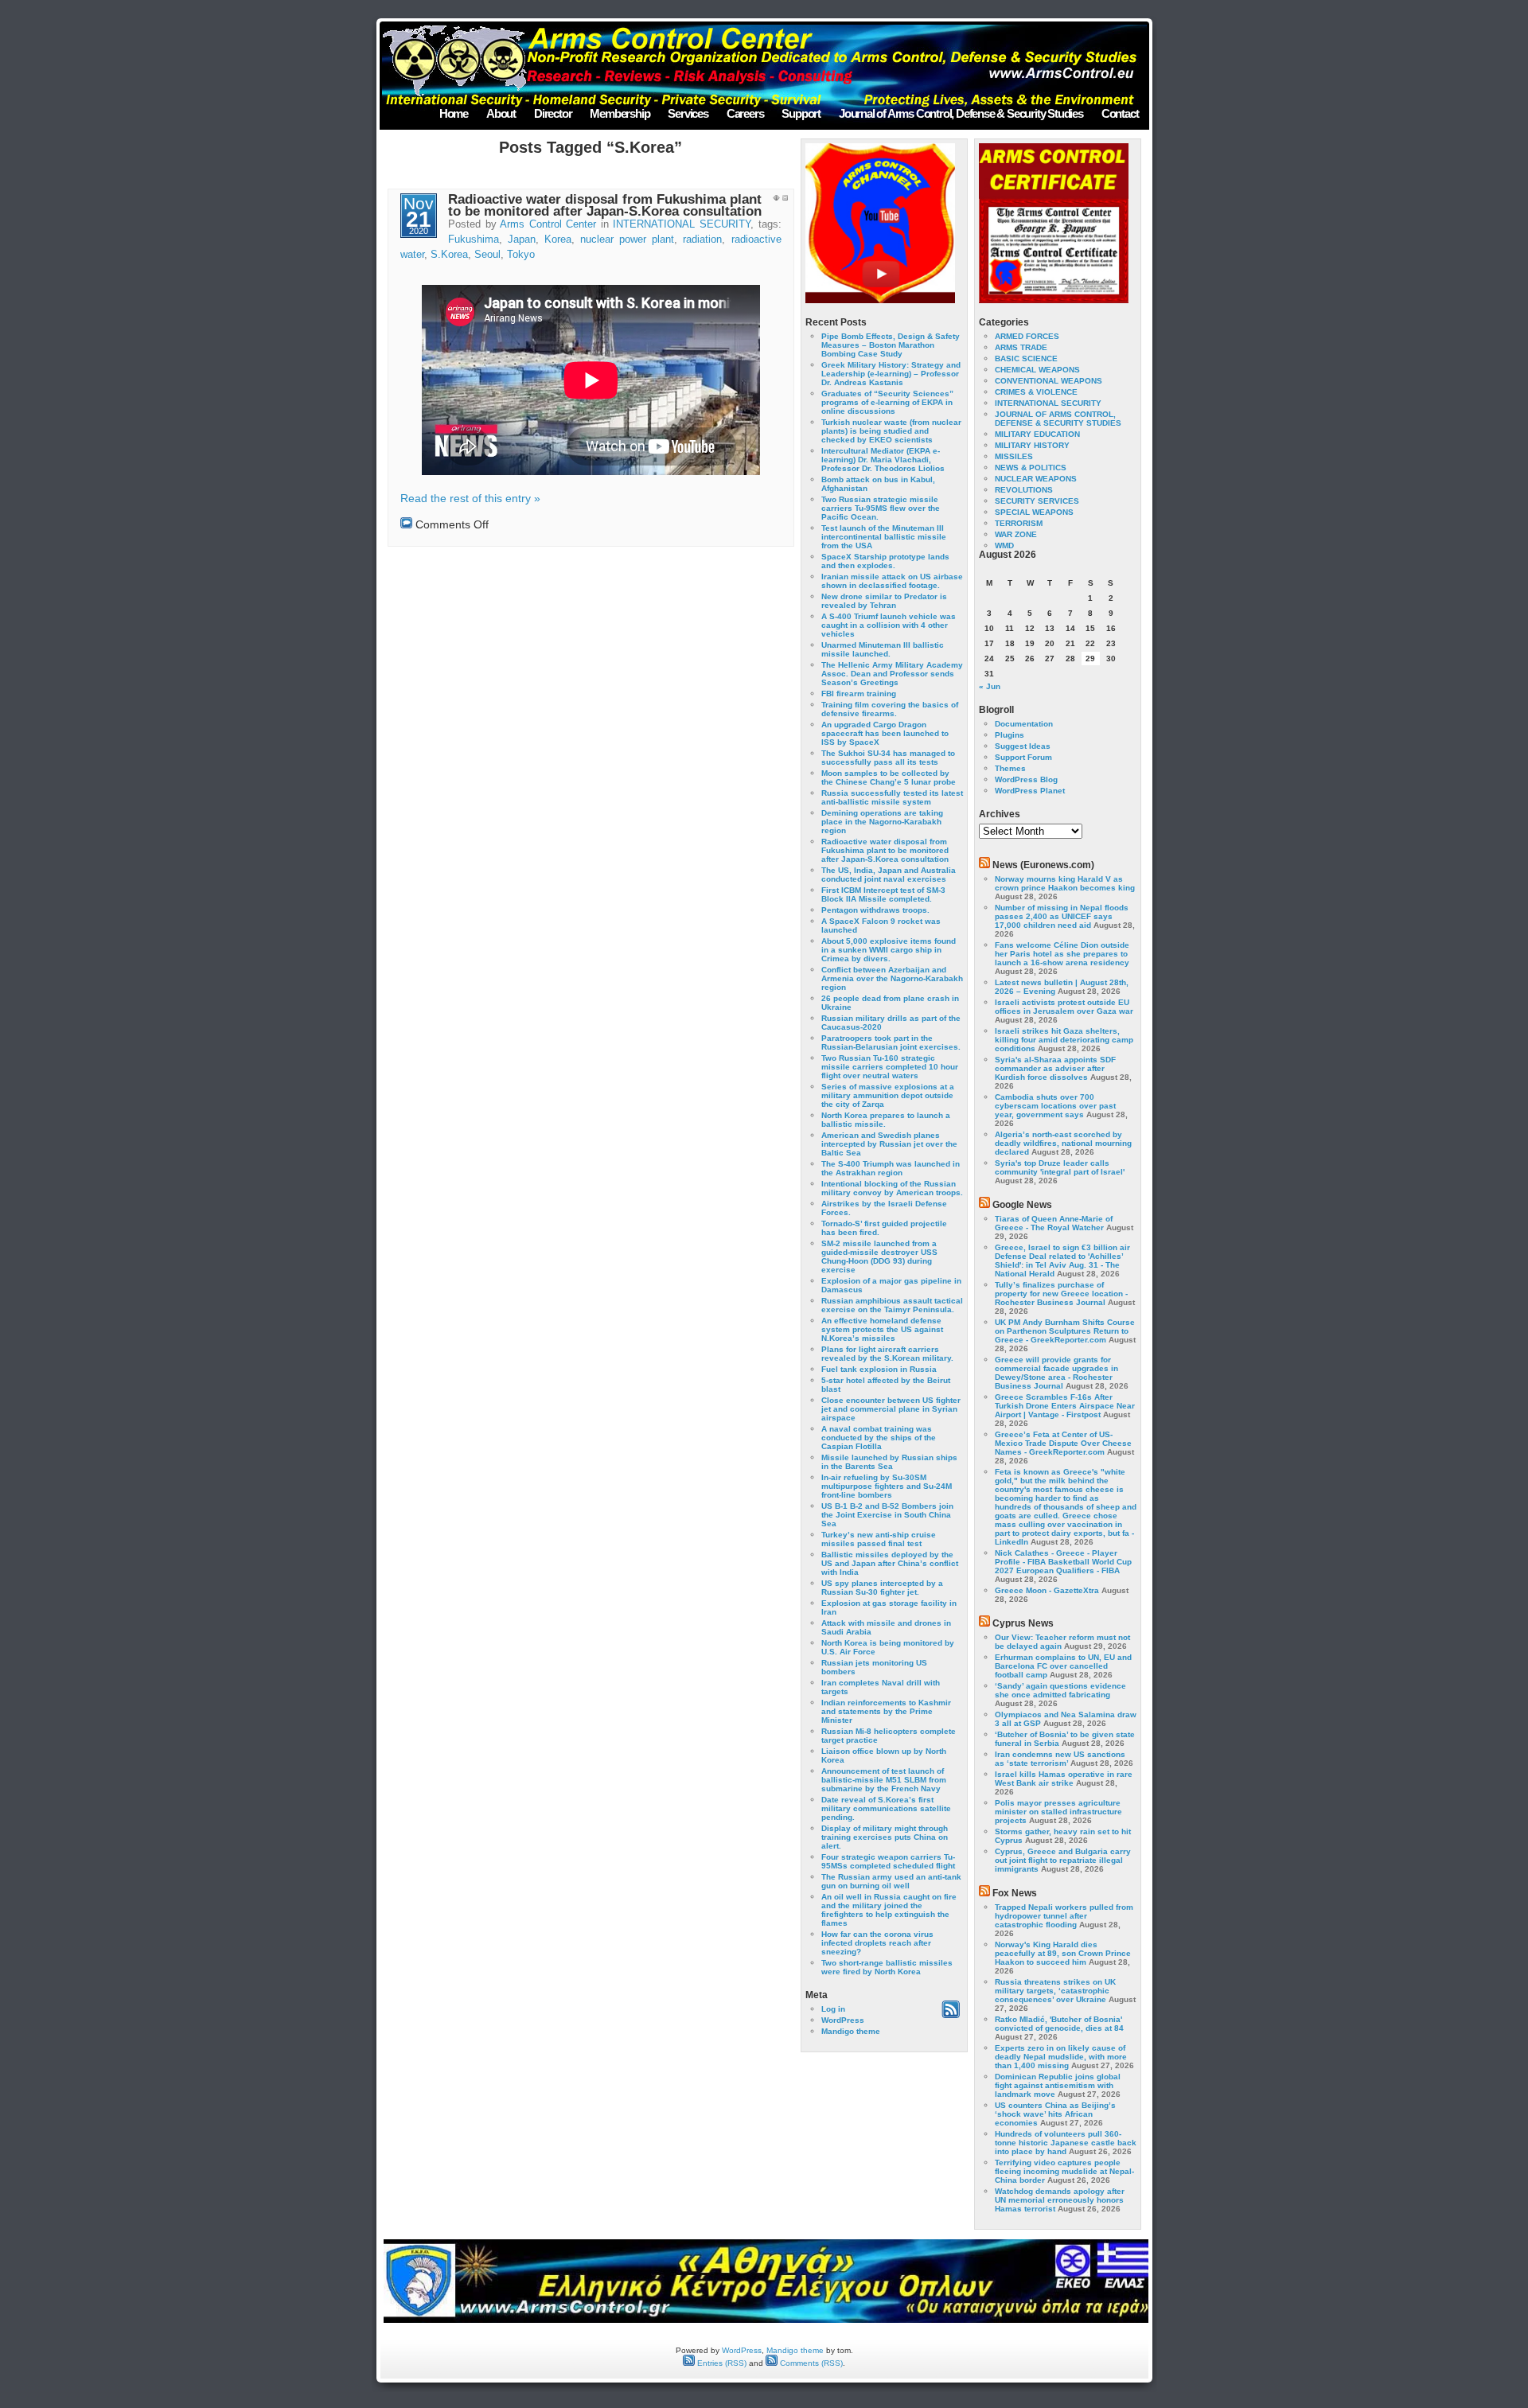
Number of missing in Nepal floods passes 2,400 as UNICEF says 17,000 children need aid (1062, 916)
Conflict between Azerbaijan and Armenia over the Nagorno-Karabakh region (892, 978)
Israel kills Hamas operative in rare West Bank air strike (1064, 1779)
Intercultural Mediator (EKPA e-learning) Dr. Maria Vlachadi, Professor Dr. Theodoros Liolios (883, 460)
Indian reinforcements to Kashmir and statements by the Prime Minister (886, 1711)
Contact (1120, 113)
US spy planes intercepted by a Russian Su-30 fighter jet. (882, 1588)
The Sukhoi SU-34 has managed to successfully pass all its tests (888, 758)
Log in (833, 2009)
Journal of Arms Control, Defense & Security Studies (961, 113)
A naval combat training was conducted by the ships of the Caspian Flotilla (879, 1438)
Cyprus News (1023, 1623)
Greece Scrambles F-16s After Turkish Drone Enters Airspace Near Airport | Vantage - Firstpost (1065, 1406)
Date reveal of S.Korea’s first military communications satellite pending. (886, 1808)
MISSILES (1014, 456)
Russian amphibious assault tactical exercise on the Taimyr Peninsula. (892, 1305)
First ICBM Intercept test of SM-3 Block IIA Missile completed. (883, 894)
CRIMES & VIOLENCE (1036, 392)
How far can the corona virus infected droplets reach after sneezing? (877, 1943)
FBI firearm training (859, 694)
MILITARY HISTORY (1032, 445)
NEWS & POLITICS (1031, 468)
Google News (1022, 1205)
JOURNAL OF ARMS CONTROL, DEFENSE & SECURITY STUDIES (1058, 419)
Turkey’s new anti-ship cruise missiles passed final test (879, 1539)
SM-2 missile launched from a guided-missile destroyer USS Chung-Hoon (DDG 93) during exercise (879, 1257)
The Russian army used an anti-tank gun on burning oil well (891, 1881)
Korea (558, 240)
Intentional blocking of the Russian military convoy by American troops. (892, 1188)
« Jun (990, 686)
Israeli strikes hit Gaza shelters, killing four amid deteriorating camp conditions (1064, 1040)
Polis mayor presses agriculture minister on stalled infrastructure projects (1058, 1812)
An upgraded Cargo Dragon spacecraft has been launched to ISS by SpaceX (885, 733)
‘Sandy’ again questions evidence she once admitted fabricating (1060, 1690)
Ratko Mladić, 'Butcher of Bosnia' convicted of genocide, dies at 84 (1059, 2024)
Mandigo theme (851, 2031)
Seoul (487, 255)
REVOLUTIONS (1024, 490)
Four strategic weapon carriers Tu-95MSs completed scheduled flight (888, 1861)
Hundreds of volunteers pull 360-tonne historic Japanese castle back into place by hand (1066, 2143)
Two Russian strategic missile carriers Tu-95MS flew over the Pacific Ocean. (881, 508)
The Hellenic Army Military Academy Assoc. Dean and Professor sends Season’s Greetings (892, 674)
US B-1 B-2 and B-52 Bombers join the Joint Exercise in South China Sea (887, 1515)
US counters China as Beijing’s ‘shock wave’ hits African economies (1055, 2114)
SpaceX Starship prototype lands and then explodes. (885, 561)
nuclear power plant (627, 240)
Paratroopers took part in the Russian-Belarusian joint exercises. (891, 1042)
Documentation (1024, 724)
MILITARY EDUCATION (1037, 434)
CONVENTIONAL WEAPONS (1049, 381)
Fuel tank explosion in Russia (879, 1369)
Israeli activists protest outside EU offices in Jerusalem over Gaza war (1064, 1007)
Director (553, 113)
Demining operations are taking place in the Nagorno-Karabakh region (882, 822)
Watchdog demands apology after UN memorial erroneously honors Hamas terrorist (1060, 2200)
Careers (745, 113)
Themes (1010, 768)
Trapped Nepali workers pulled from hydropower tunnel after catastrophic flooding (1064, 1916)
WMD (1004, 546)
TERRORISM (1019, 523)
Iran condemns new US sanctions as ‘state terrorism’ (1060, 1759)
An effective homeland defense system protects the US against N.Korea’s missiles (882, 1329)
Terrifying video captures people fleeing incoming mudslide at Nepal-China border (1064, 2171)
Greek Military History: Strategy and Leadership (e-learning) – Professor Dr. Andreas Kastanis (891, 374)
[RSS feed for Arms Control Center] (951, 2015)
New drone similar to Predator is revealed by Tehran (884, 601)
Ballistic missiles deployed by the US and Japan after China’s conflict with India (890, 1563)
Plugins (1010, 735)
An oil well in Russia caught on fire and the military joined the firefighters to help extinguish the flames (889, 1910)
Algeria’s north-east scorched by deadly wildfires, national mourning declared (1063, 1143)
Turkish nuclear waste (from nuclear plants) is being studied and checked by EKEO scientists (891, 431)
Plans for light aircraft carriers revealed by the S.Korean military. (887, 1354)
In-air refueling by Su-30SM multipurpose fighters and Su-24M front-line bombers (887, 1486)
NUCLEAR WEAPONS (1036, 479)
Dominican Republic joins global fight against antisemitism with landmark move (1058, 2085)
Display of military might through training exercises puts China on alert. (885, 1837)
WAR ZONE (1016, 534)
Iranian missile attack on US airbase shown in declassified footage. (892, 581)
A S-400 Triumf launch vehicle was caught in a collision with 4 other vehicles (889, 625)
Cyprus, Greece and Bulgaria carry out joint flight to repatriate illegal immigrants (1063, 1860)
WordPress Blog (1026, 779)
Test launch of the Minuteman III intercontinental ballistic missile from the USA (884, 537)
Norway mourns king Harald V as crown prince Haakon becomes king (1065, 883)
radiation (702, 240)
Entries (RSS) (721, 2363)
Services (688, 113)
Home (454, 113)
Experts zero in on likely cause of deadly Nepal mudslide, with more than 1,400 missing (1061, 2057)
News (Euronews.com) (1043, 865)
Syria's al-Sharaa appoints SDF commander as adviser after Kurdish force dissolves (1055, 1068)
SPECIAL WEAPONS (1034, 512)
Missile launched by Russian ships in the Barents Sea (889, 1462)
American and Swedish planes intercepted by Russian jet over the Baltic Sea (889, 1144)
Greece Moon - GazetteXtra (1047, 1590)
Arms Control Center (548, 224)
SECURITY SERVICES (1037, 501)
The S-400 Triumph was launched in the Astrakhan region (891, 1168)
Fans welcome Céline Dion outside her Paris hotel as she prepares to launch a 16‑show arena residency (1062, 954)
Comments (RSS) (810, 2363)
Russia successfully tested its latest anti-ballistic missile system (892, 797)
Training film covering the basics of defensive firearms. (890, 709)
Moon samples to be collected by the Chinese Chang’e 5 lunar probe (889, 777)
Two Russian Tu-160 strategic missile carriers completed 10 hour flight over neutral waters (890, 1067)
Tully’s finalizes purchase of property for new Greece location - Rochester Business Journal (1061, 1294)
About (501, 113)
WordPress (843, 2020)
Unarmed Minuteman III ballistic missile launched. (883, 649)
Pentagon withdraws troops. (875, 910)
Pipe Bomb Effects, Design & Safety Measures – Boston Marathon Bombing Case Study (891, 345)
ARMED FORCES (1027, 336)
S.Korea (449, 255)
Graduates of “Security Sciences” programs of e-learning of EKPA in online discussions (887, 402)
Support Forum (1023, 757)
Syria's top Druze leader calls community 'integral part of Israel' (1060, 1167)
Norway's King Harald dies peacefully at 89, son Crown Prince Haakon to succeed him (1063, 1953)
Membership (620, 113)
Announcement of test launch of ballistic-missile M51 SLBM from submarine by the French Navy (884, 1780)
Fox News (1015, 1893)
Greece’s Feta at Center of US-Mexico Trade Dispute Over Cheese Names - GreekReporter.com (1063, 1443)
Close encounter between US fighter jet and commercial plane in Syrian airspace (891, 1409)
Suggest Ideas (1023, 746)
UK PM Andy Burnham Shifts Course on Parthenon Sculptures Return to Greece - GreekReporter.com (1065, 1331)
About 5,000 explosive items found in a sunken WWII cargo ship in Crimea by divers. (889, 950)
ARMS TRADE (1021, 347)
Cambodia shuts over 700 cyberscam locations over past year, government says (1055, 1106)
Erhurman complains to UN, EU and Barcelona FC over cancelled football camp (1063, 1666)
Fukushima (474, 240)
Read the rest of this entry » (470, 498)
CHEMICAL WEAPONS (1037, 370)
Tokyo (521, 255)
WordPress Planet (1030, 791)
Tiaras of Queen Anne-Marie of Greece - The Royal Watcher (1054, 1223)
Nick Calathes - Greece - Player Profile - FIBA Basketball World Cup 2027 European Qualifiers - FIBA (1063, 1562)
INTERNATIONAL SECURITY (682, 224)
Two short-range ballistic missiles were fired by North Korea (887, 1967)
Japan (522, 240)
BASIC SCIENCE (1026, 358)
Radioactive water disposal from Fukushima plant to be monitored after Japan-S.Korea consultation (605, 205)
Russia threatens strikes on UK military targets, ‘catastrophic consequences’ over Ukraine (1055, 1991)
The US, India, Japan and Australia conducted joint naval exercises (889, 875)
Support (801, 113)
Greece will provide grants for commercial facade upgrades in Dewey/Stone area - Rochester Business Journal (1056, 1373)
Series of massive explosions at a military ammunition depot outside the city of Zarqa (888, 1095)
